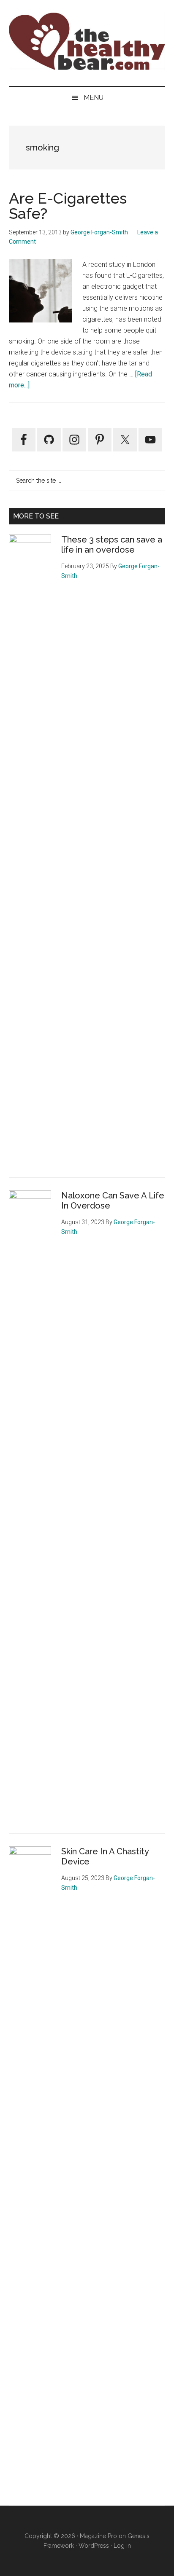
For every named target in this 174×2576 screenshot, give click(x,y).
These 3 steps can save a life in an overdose (112, 545)
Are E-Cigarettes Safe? (68, 206)
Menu (94, 98)
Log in (122, 2546)
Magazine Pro (98, 2536)
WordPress (94, 2546)
